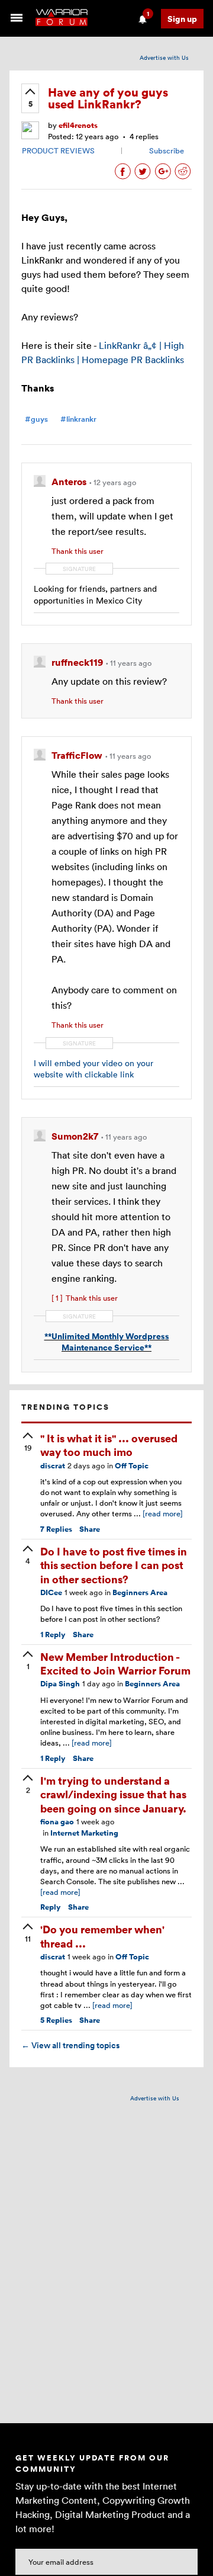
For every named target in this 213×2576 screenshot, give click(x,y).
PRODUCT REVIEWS (58, 150)
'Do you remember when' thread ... (102, 1936)
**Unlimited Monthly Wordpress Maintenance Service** (107, 1342)
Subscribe (167, 150)
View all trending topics (70, 2045)
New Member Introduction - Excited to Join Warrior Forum (115, 1663)
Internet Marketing (84, 1833)
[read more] (163, 1513)
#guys (36, 419)
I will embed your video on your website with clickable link (93, 1069)
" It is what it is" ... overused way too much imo (109, 1445)
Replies (56, 1529)
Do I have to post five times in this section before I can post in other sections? (114, 1565)
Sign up (182, 19)
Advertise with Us (164, 57)
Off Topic (132, 1466)
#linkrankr (78, 419)
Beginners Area (140, 1592)
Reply (53, 1635)
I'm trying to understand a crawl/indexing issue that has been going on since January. (113, 1794)
